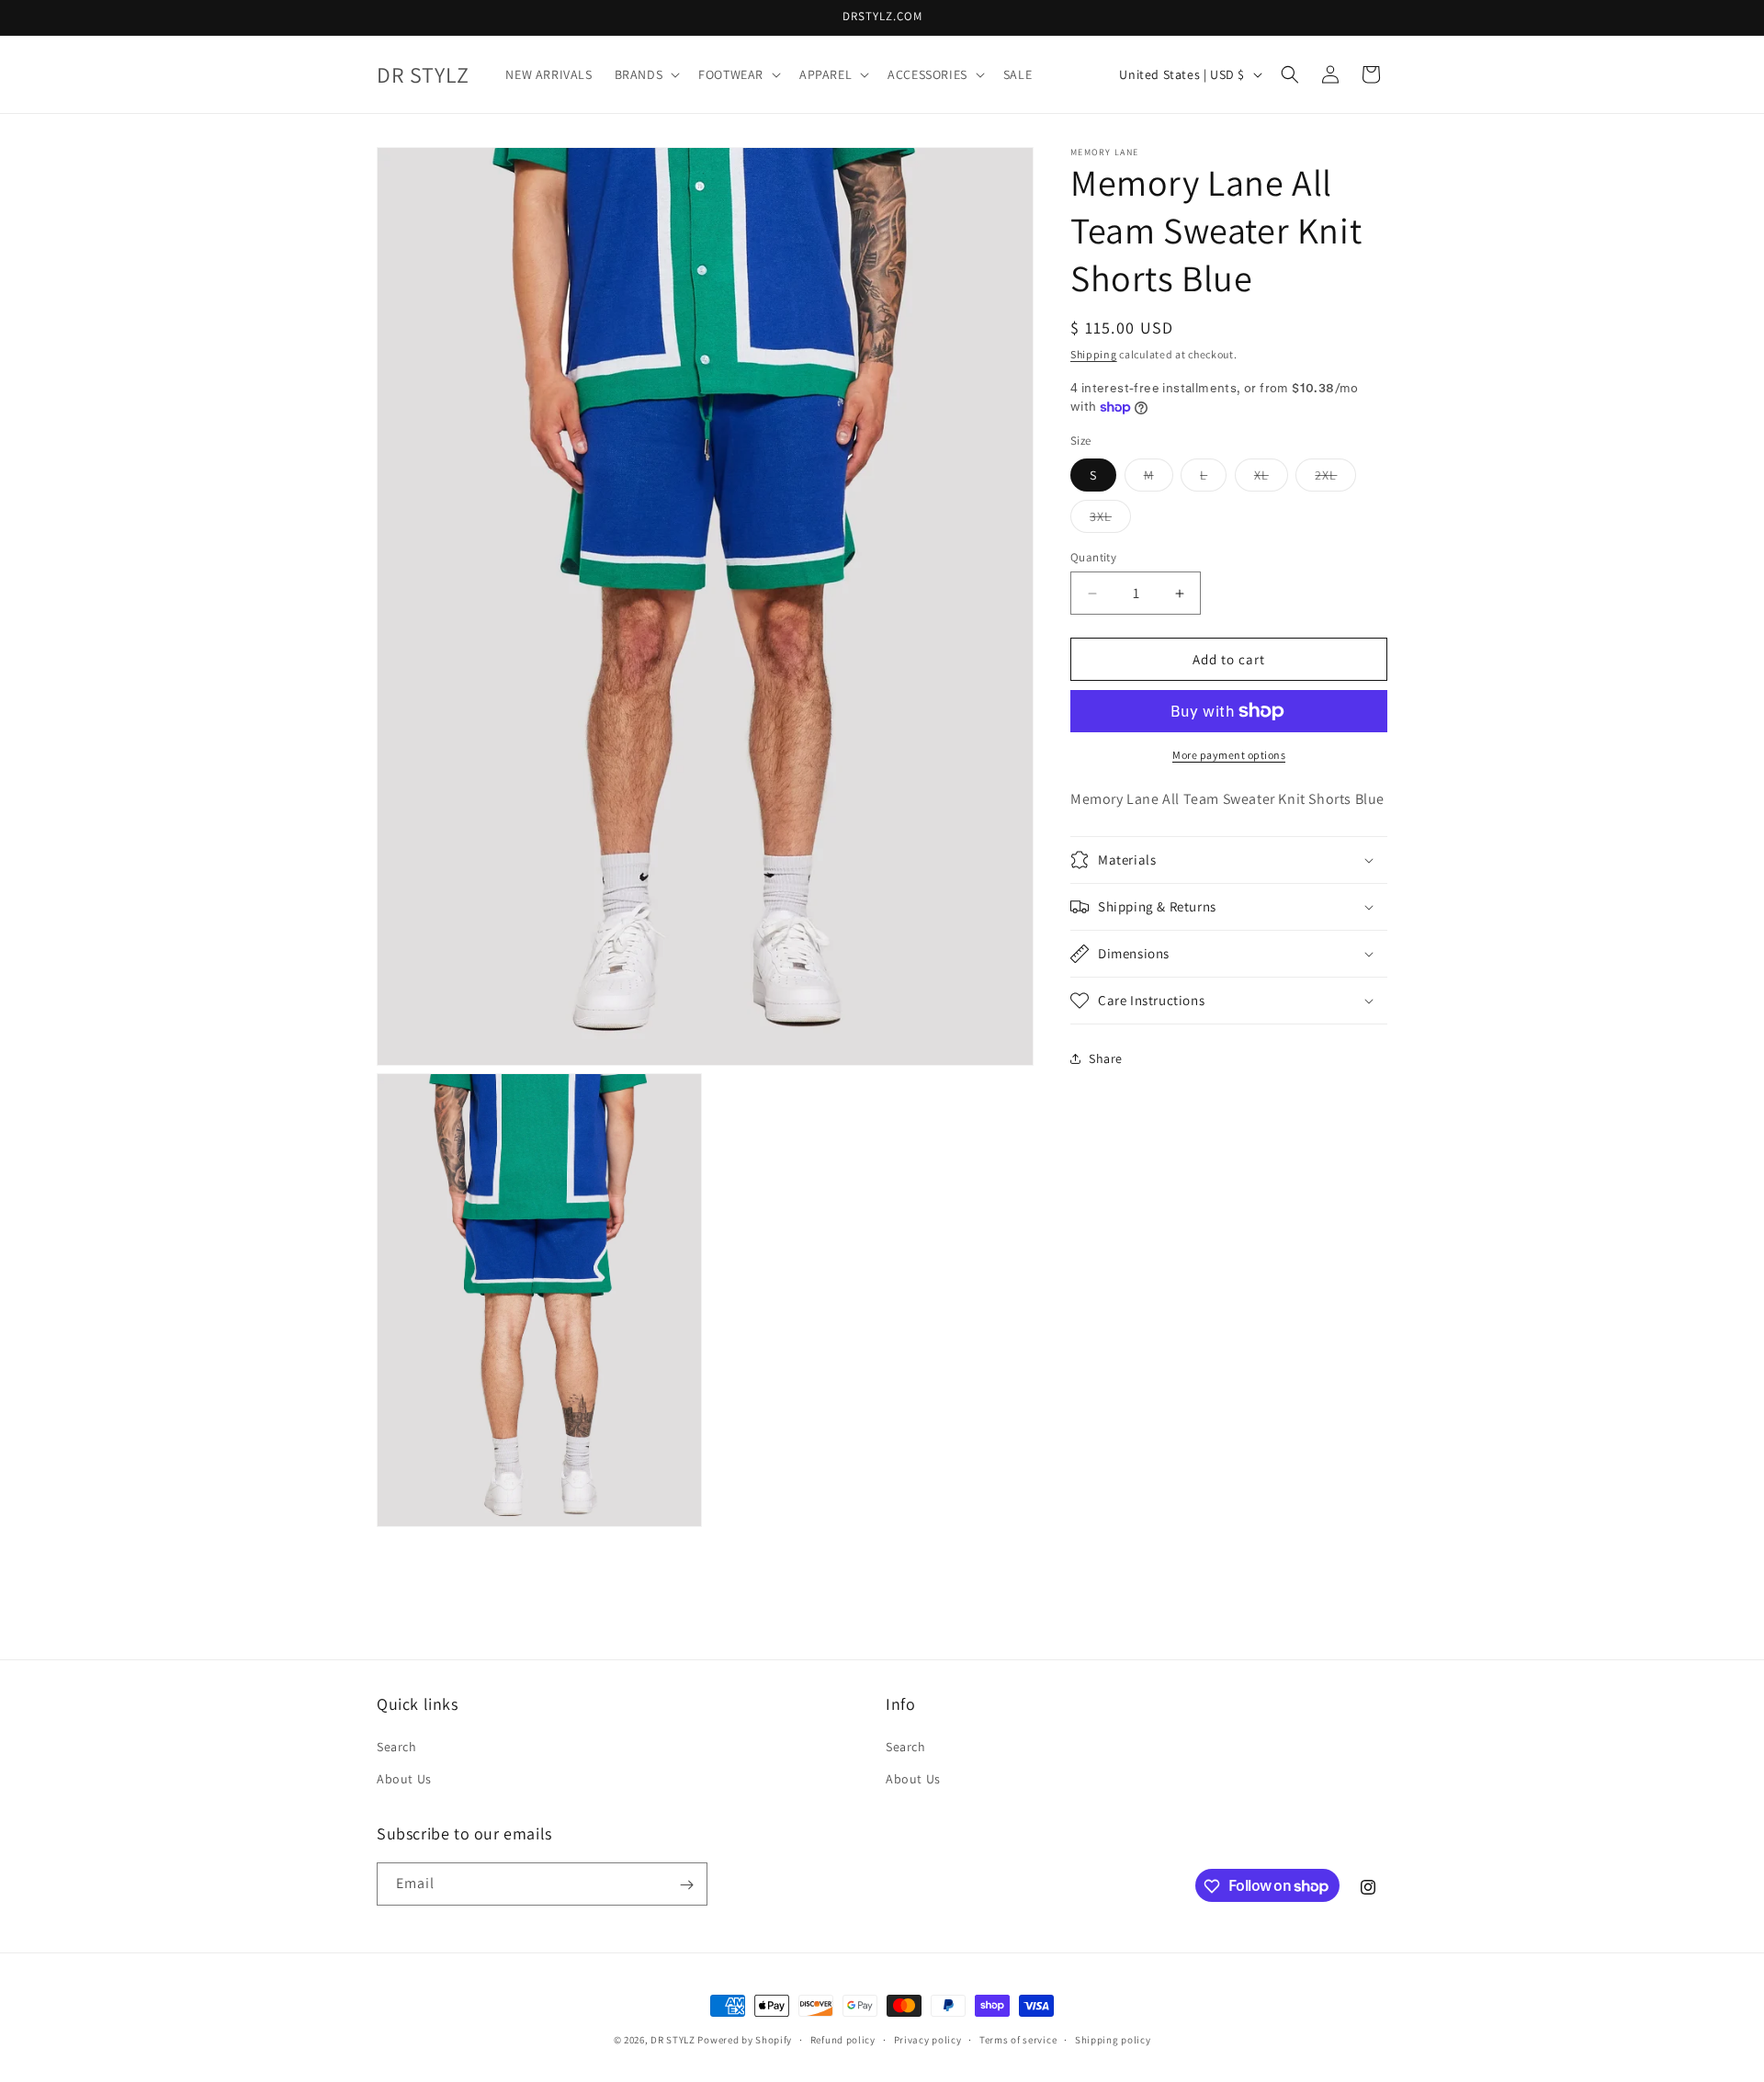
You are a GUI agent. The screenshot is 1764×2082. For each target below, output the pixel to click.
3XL (1110, 520)
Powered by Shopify (745, 2040)
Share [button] (1106, 1058)
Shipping (1094, 354)
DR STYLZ (673, 2040)
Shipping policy (1113, 2039)
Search (397, 1747)
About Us (404, 1779)
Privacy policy (928, 2039)
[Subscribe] (686, 1885)
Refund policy (843, 2039)
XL (1271, 479)
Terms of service (1018, 2039)
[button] (646, 74)
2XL (1335, 479)
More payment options (1229, 755)
